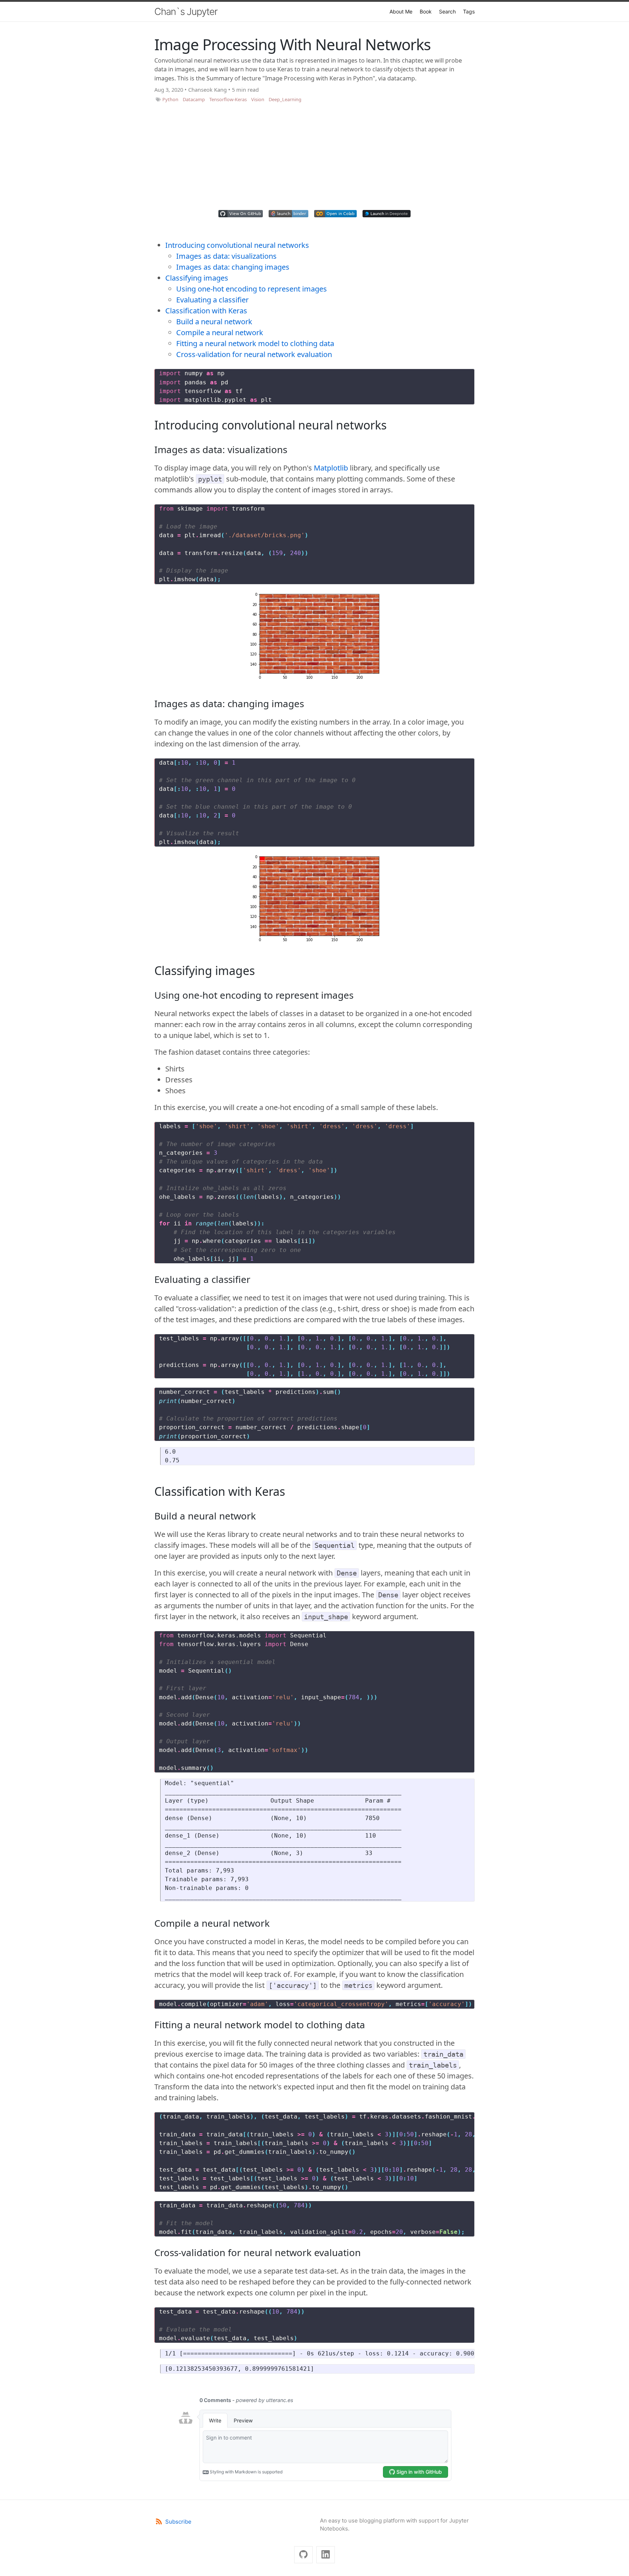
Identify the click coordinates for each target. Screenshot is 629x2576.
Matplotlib (331, 468)
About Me (401, 11)
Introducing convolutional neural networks (237, 245)
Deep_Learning (285, 99)
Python (170, 99)
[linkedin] (326, 2555)
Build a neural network (214, 322)
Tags (469, 11)
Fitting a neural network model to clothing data (255, 343)
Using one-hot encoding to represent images (252, 289)
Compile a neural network (220, 332)
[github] (303, 2555)
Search (447, 11)
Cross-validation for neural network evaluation (254, 354)
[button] (241, 214)
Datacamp (194, 99)
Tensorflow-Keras (228, 99)
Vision (258, 99)
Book (426, 11)
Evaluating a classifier (212, 300)
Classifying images (197, 278)
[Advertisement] (314, 158)
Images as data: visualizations (226, 256)
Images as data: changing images (233, 267)
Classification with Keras (206, 311)
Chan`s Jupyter (186, 11)
